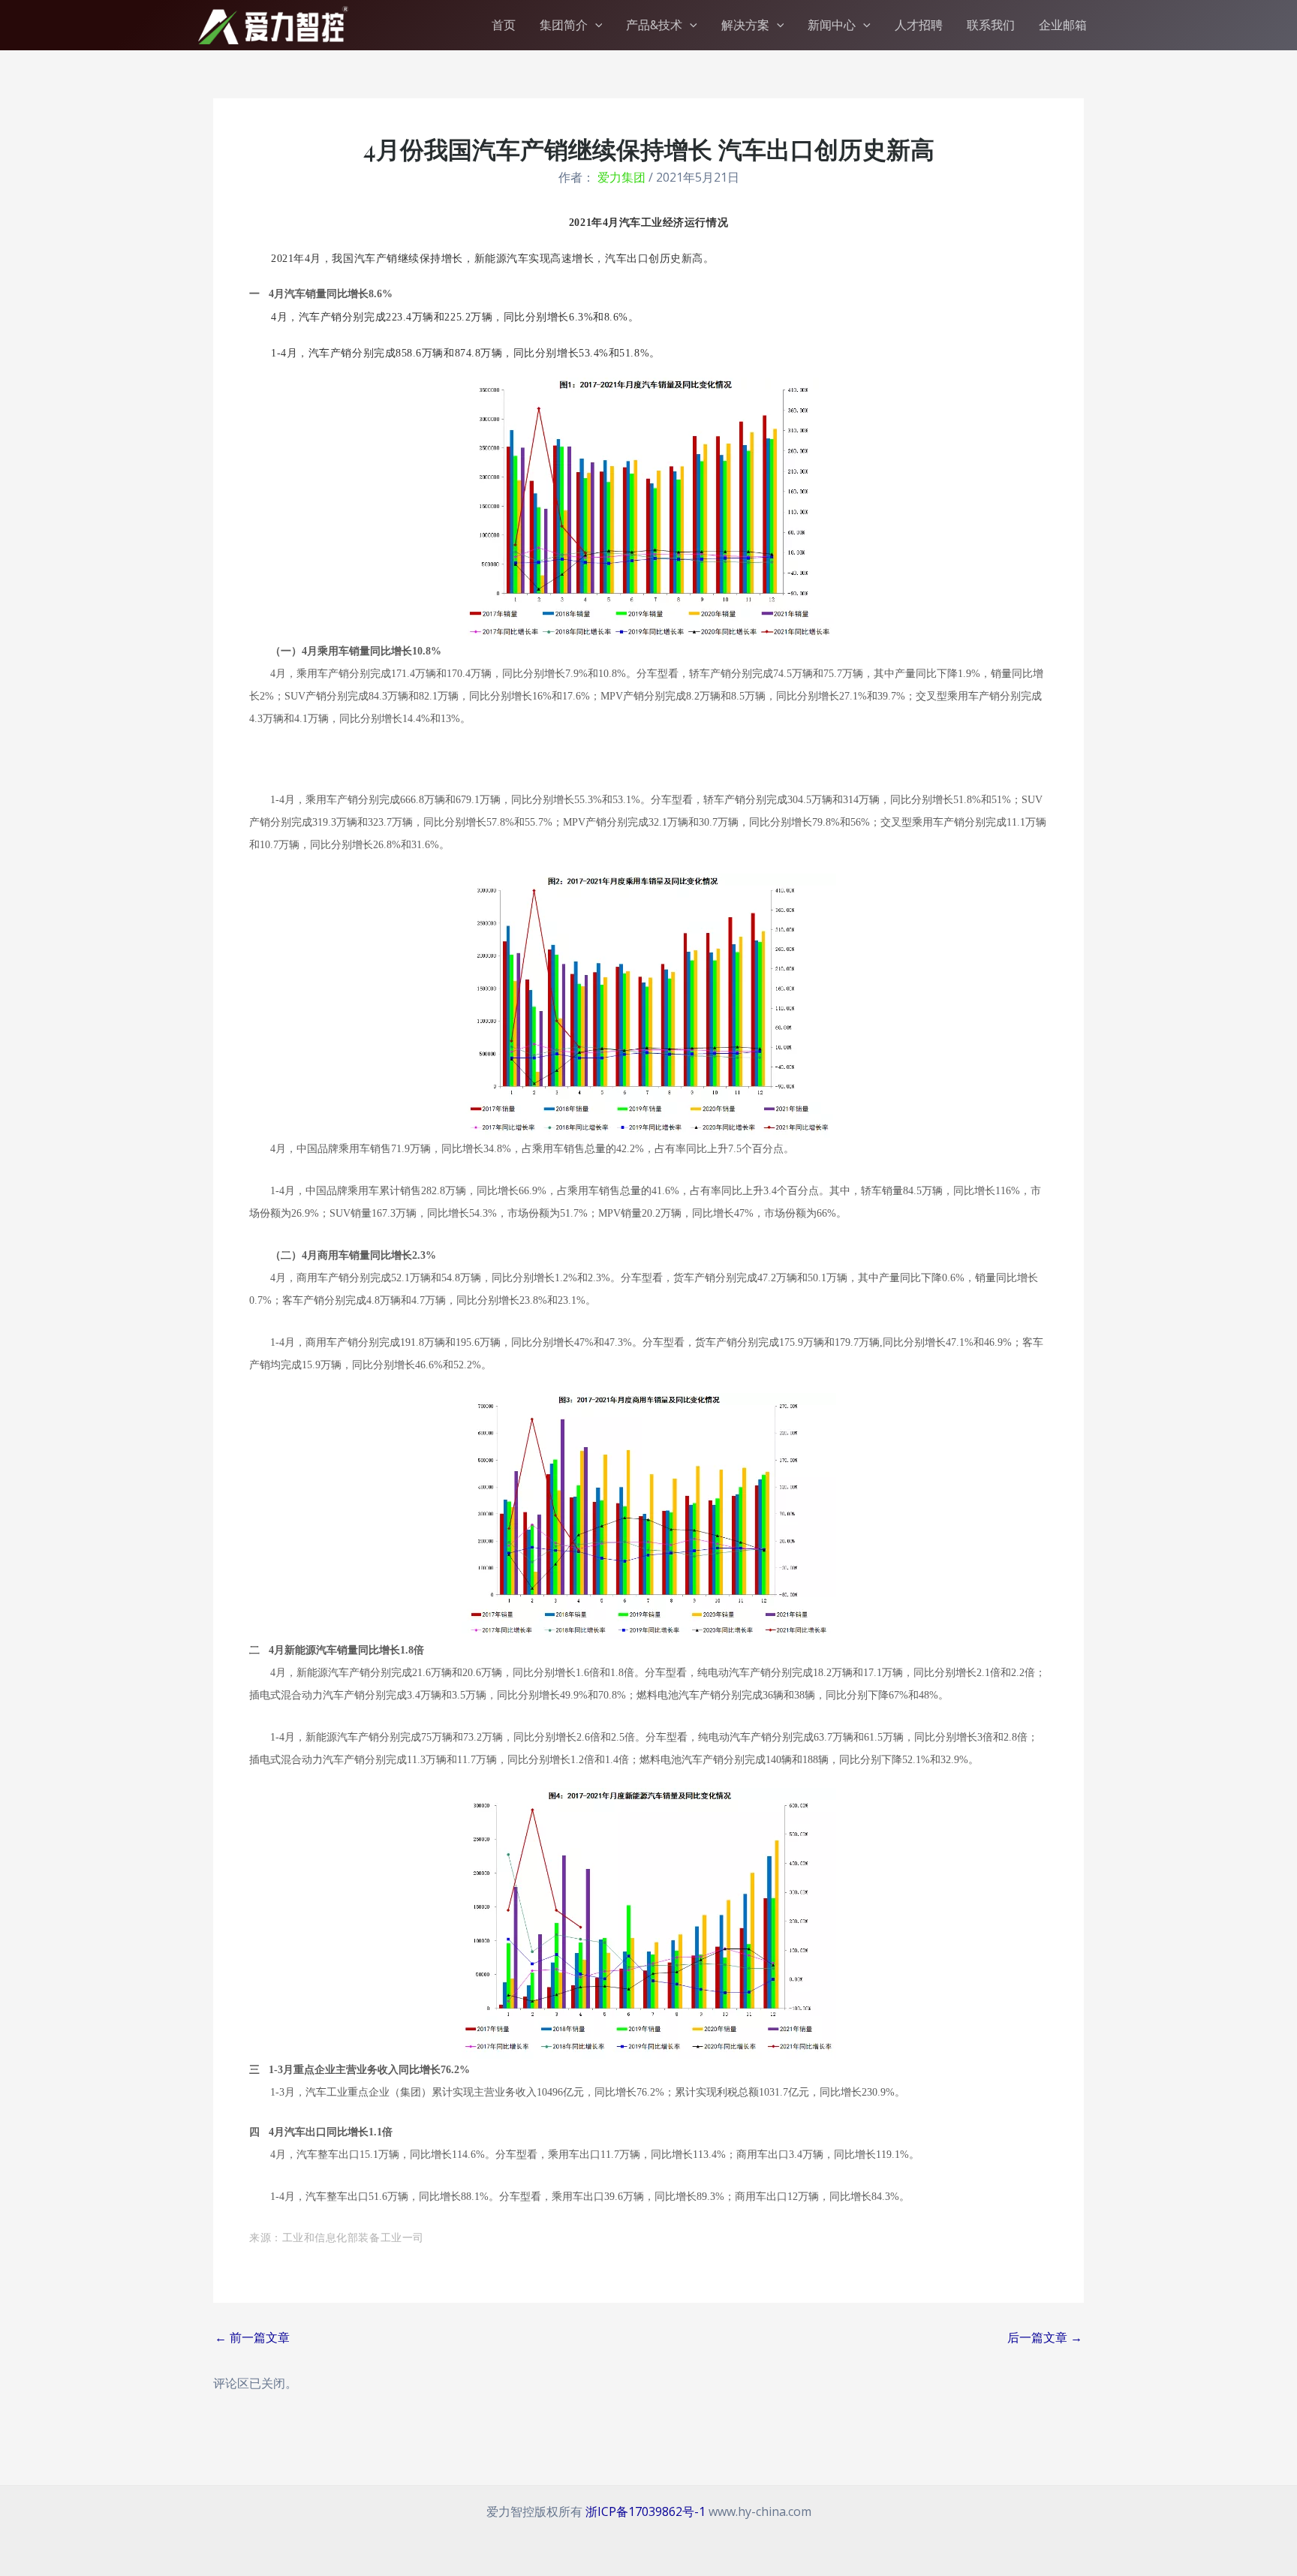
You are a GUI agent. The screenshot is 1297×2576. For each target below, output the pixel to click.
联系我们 (991, 25)
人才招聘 (919, 25)
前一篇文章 (252, 2337)
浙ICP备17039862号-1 (645, 2511)
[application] (595, 25)
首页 (504, 25)
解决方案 (745, 25)
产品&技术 (654, 25)
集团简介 (564, 25)
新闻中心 (832, 25)
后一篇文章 (1045, 2337)
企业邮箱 (1063, 25)
